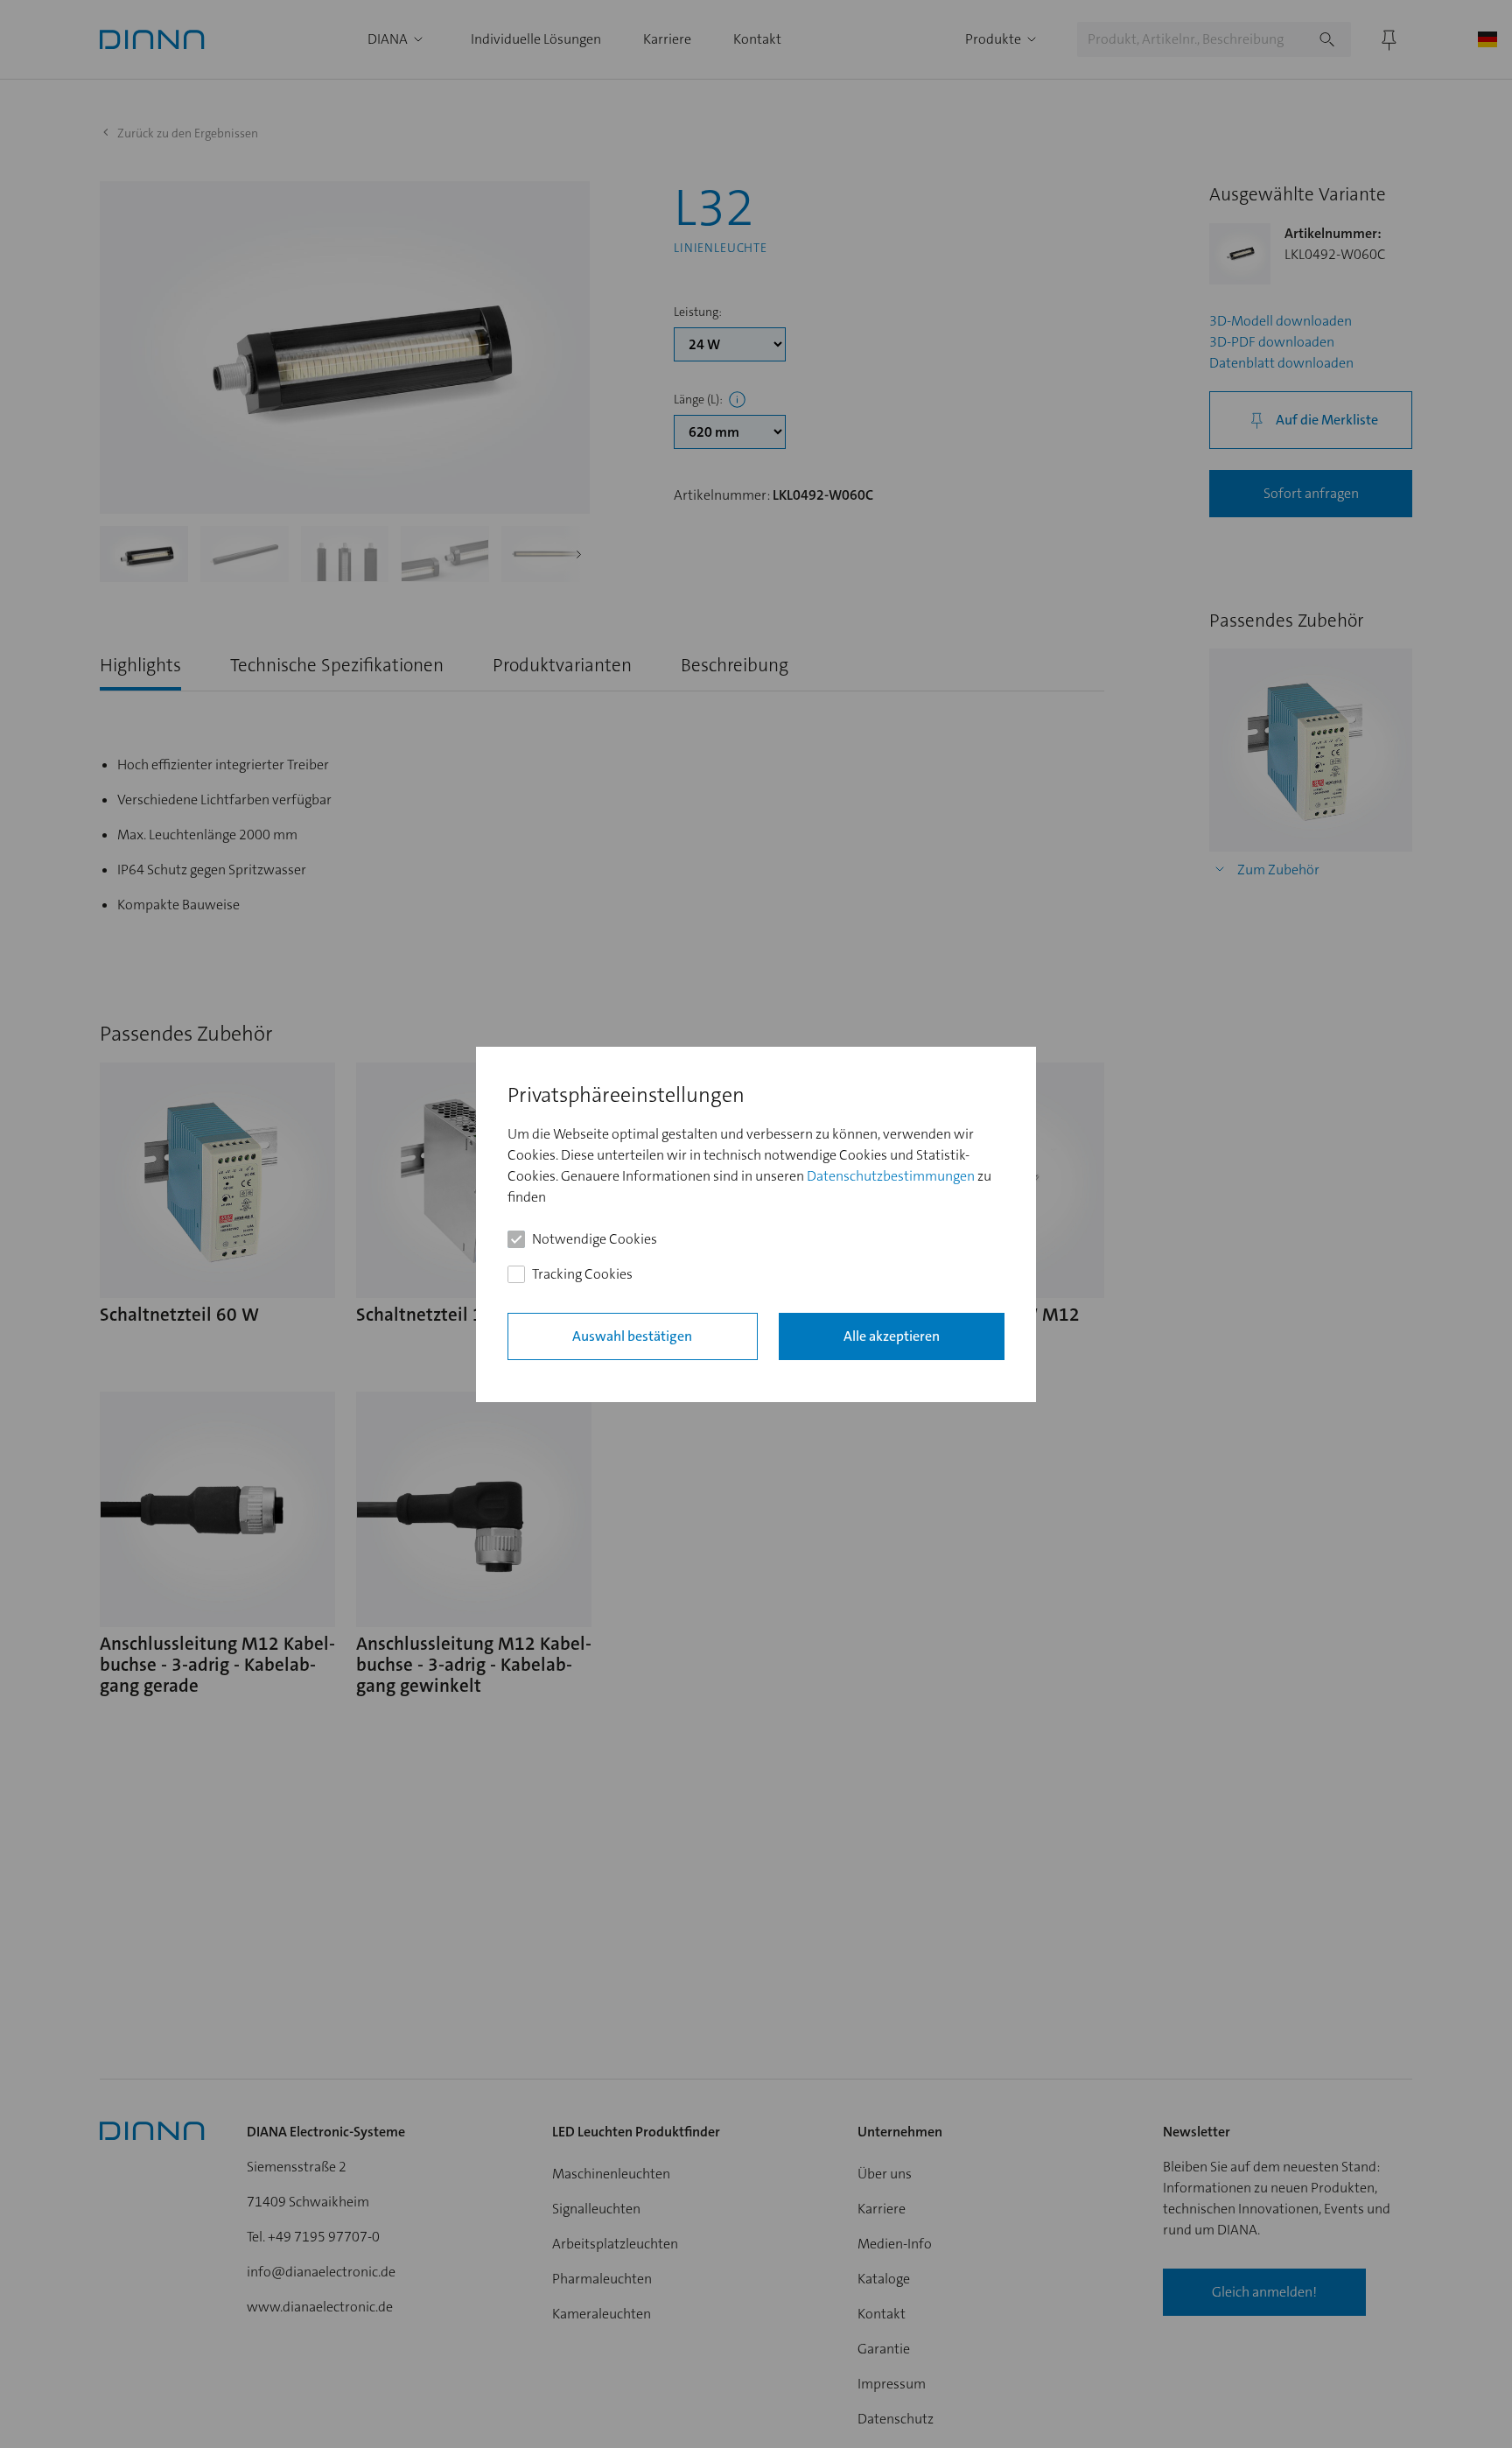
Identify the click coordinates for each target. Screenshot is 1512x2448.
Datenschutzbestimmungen (891, 1175)
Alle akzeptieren (892, 1335)
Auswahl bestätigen (632, 1335)
